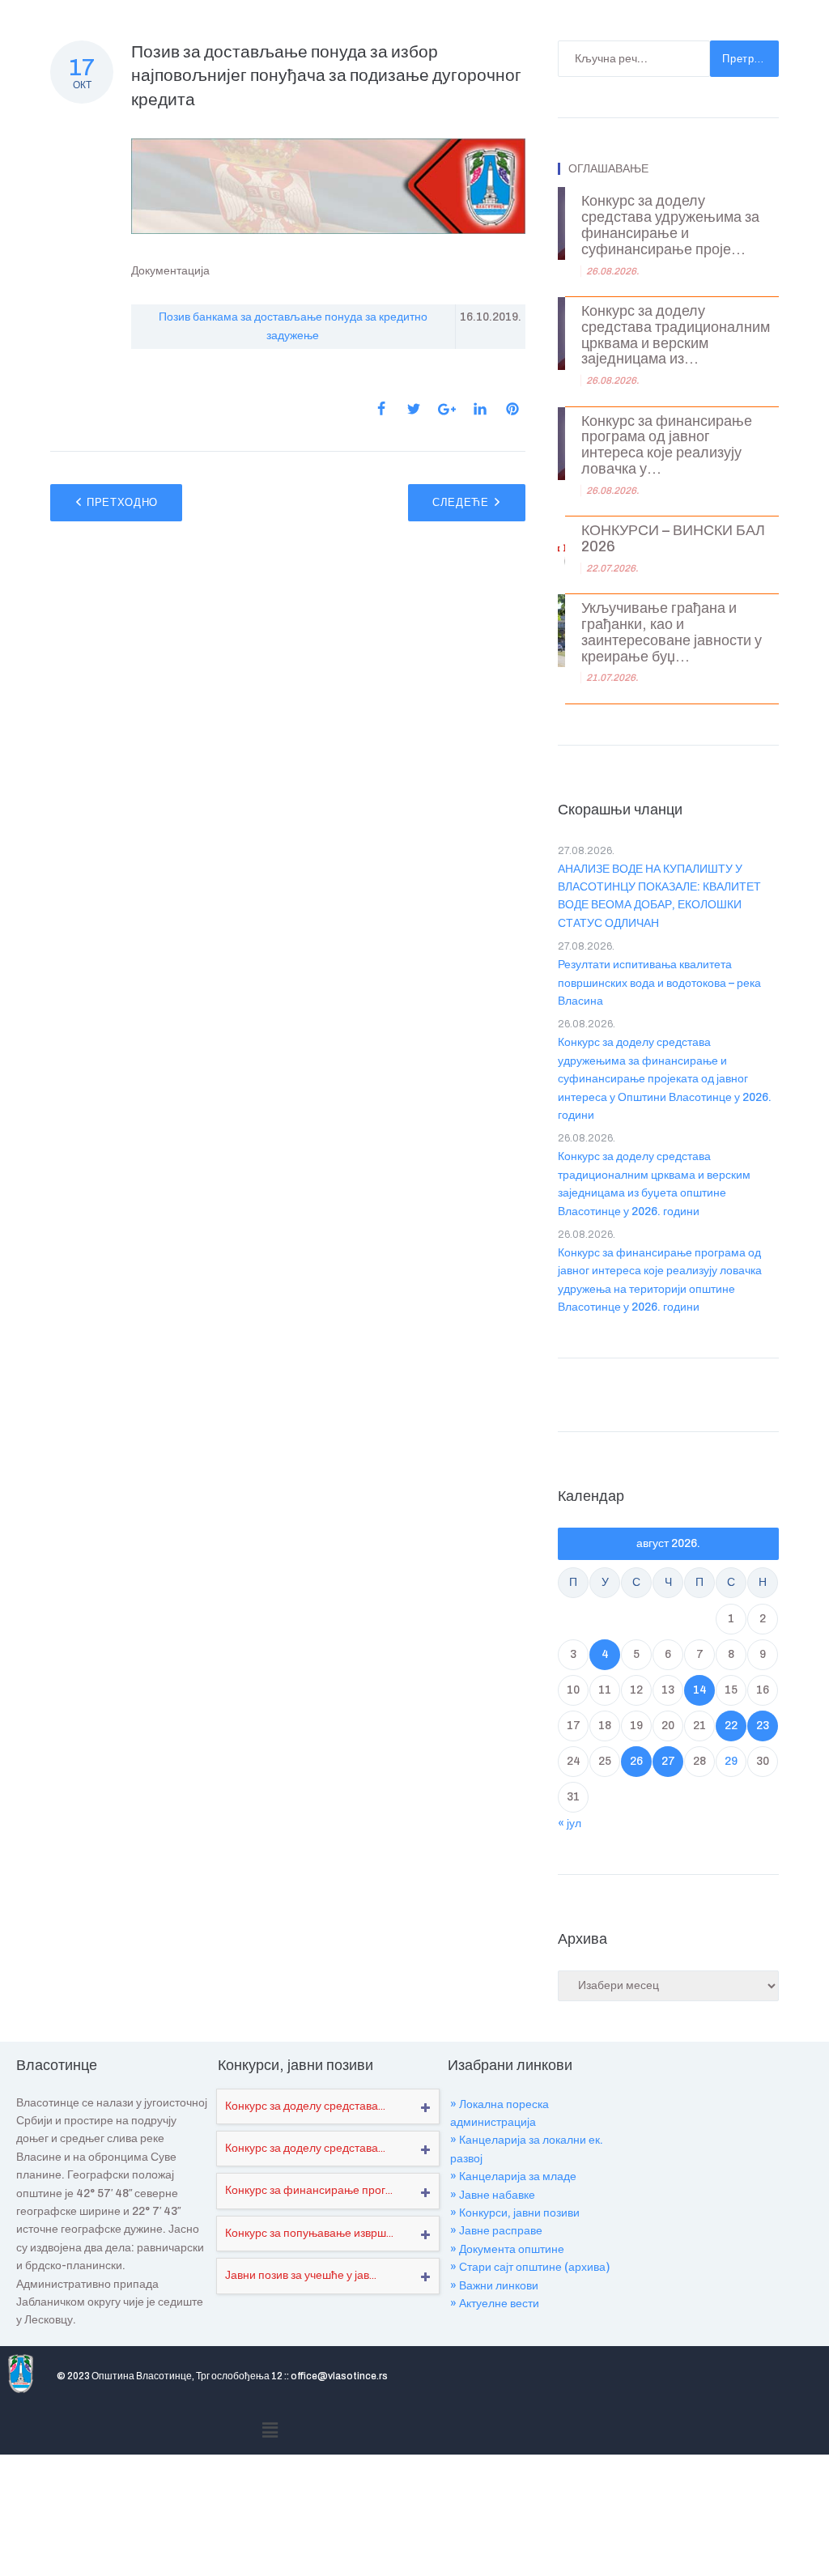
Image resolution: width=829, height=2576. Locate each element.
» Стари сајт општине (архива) (530, 2267)
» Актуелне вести (495, 2304)
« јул (570, 1824)
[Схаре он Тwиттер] (414, 409)
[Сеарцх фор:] (634, 59)
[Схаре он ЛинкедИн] (480, 409)
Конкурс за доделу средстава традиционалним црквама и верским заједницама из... (676, 335)
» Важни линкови (494, 2286)
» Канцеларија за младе (513, 2176)
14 (700, 1690)
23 (763, 1726)
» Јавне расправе (496, 2231)
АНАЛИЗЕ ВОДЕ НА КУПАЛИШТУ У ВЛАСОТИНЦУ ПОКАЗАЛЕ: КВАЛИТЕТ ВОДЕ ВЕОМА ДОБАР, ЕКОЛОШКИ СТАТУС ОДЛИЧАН (659, 896)
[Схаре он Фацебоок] (381, 409)
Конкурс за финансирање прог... (309, 2190)
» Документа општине (507, 2249)
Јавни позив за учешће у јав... (301, 2275)
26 (636, 1761)
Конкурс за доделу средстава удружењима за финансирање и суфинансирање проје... (670, 225)
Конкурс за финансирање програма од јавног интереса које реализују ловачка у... (667, 445)
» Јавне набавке (493, 2195)
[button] (270, 2430)
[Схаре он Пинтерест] (512, 409)
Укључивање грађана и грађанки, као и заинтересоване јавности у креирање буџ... (672, 632)
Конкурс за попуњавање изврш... (309, 2233)
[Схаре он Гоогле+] (447, 409)
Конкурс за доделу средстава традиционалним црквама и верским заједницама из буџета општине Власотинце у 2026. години (654, 1184)
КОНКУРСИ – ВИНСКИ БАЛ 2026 (673, 539)
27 (668, 1761)
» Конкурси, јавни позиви (515, 2213)
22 (731, 1726)
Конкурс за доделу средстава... (305, 2106)
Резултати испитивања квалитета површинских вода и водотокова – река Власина (659, 983)
